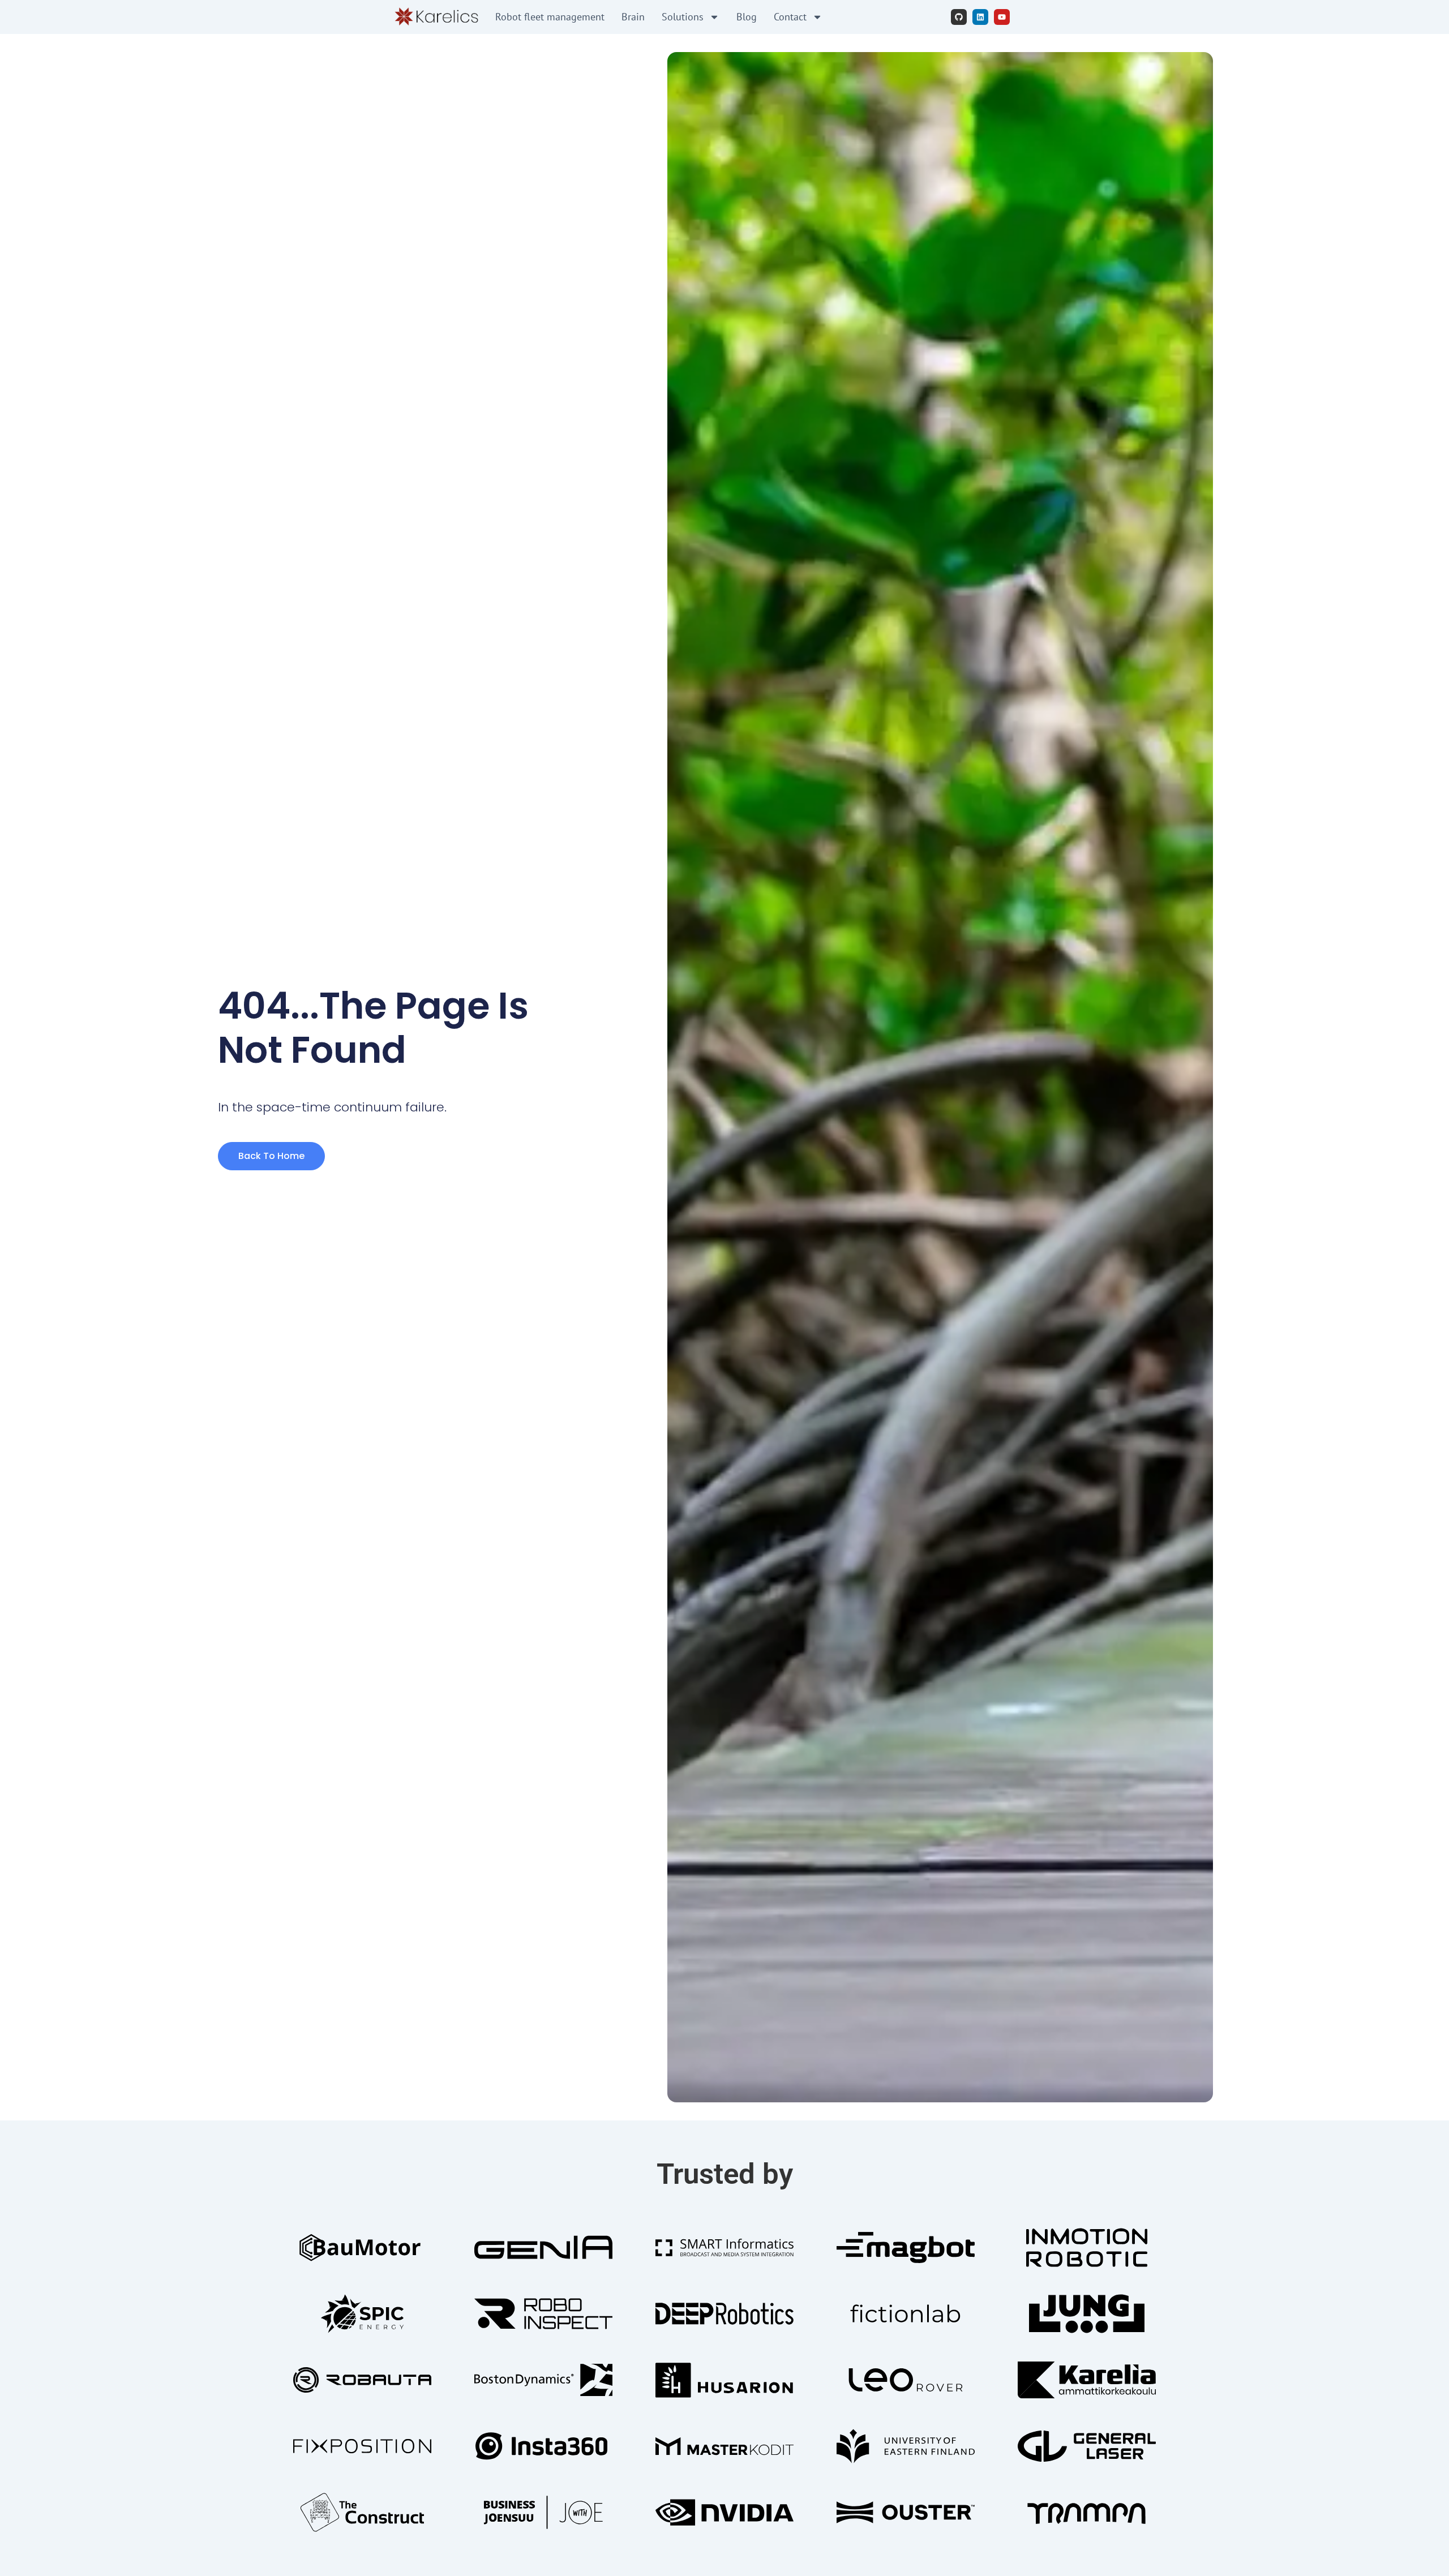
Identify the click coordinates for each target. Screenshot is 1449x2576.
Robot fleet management (550, 17)
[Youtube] (1002, 17)
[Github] (959, 17)
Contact (790, 17)
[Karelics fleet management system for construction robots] (436, 17)
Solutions (683, 17)
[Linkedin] (980, 17)
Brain (633, 17)
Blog (747, 17)
